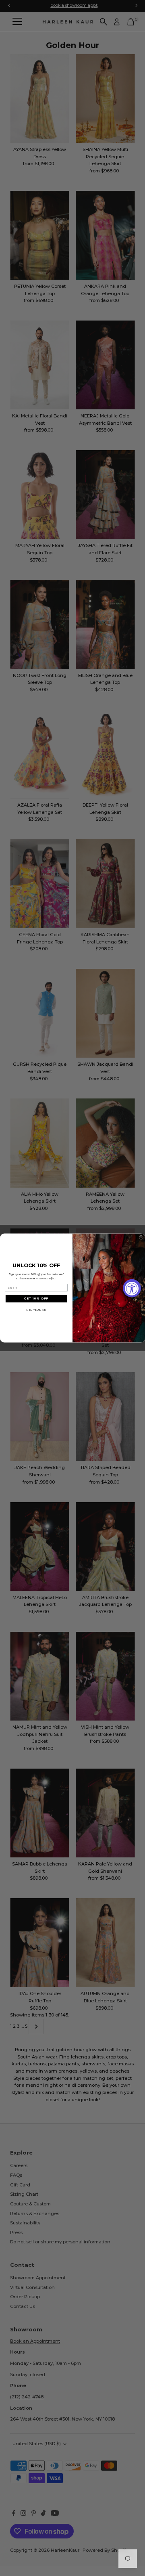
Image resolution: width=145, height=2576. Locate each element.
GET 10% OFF (36, 1299)
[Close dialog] (141, 1237)
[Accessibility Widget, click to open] (132, 1288)
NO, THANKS (36, 1310)
